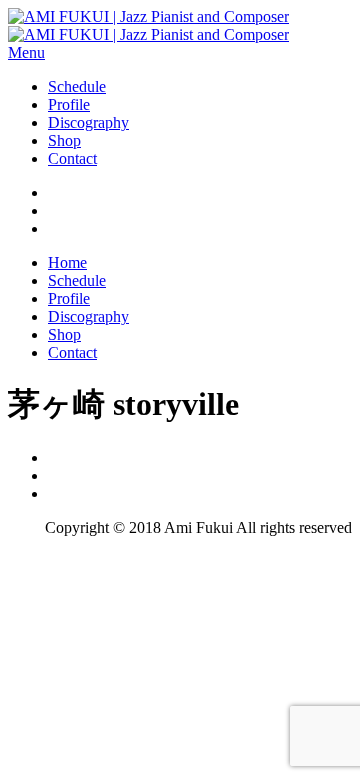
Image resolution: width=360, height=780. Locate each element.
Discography (88, 122)
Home (67, 262)
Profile (69, 104)
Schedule (77, 86)
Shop (64, 140)
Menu (26, 52)
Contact (72, 158)
